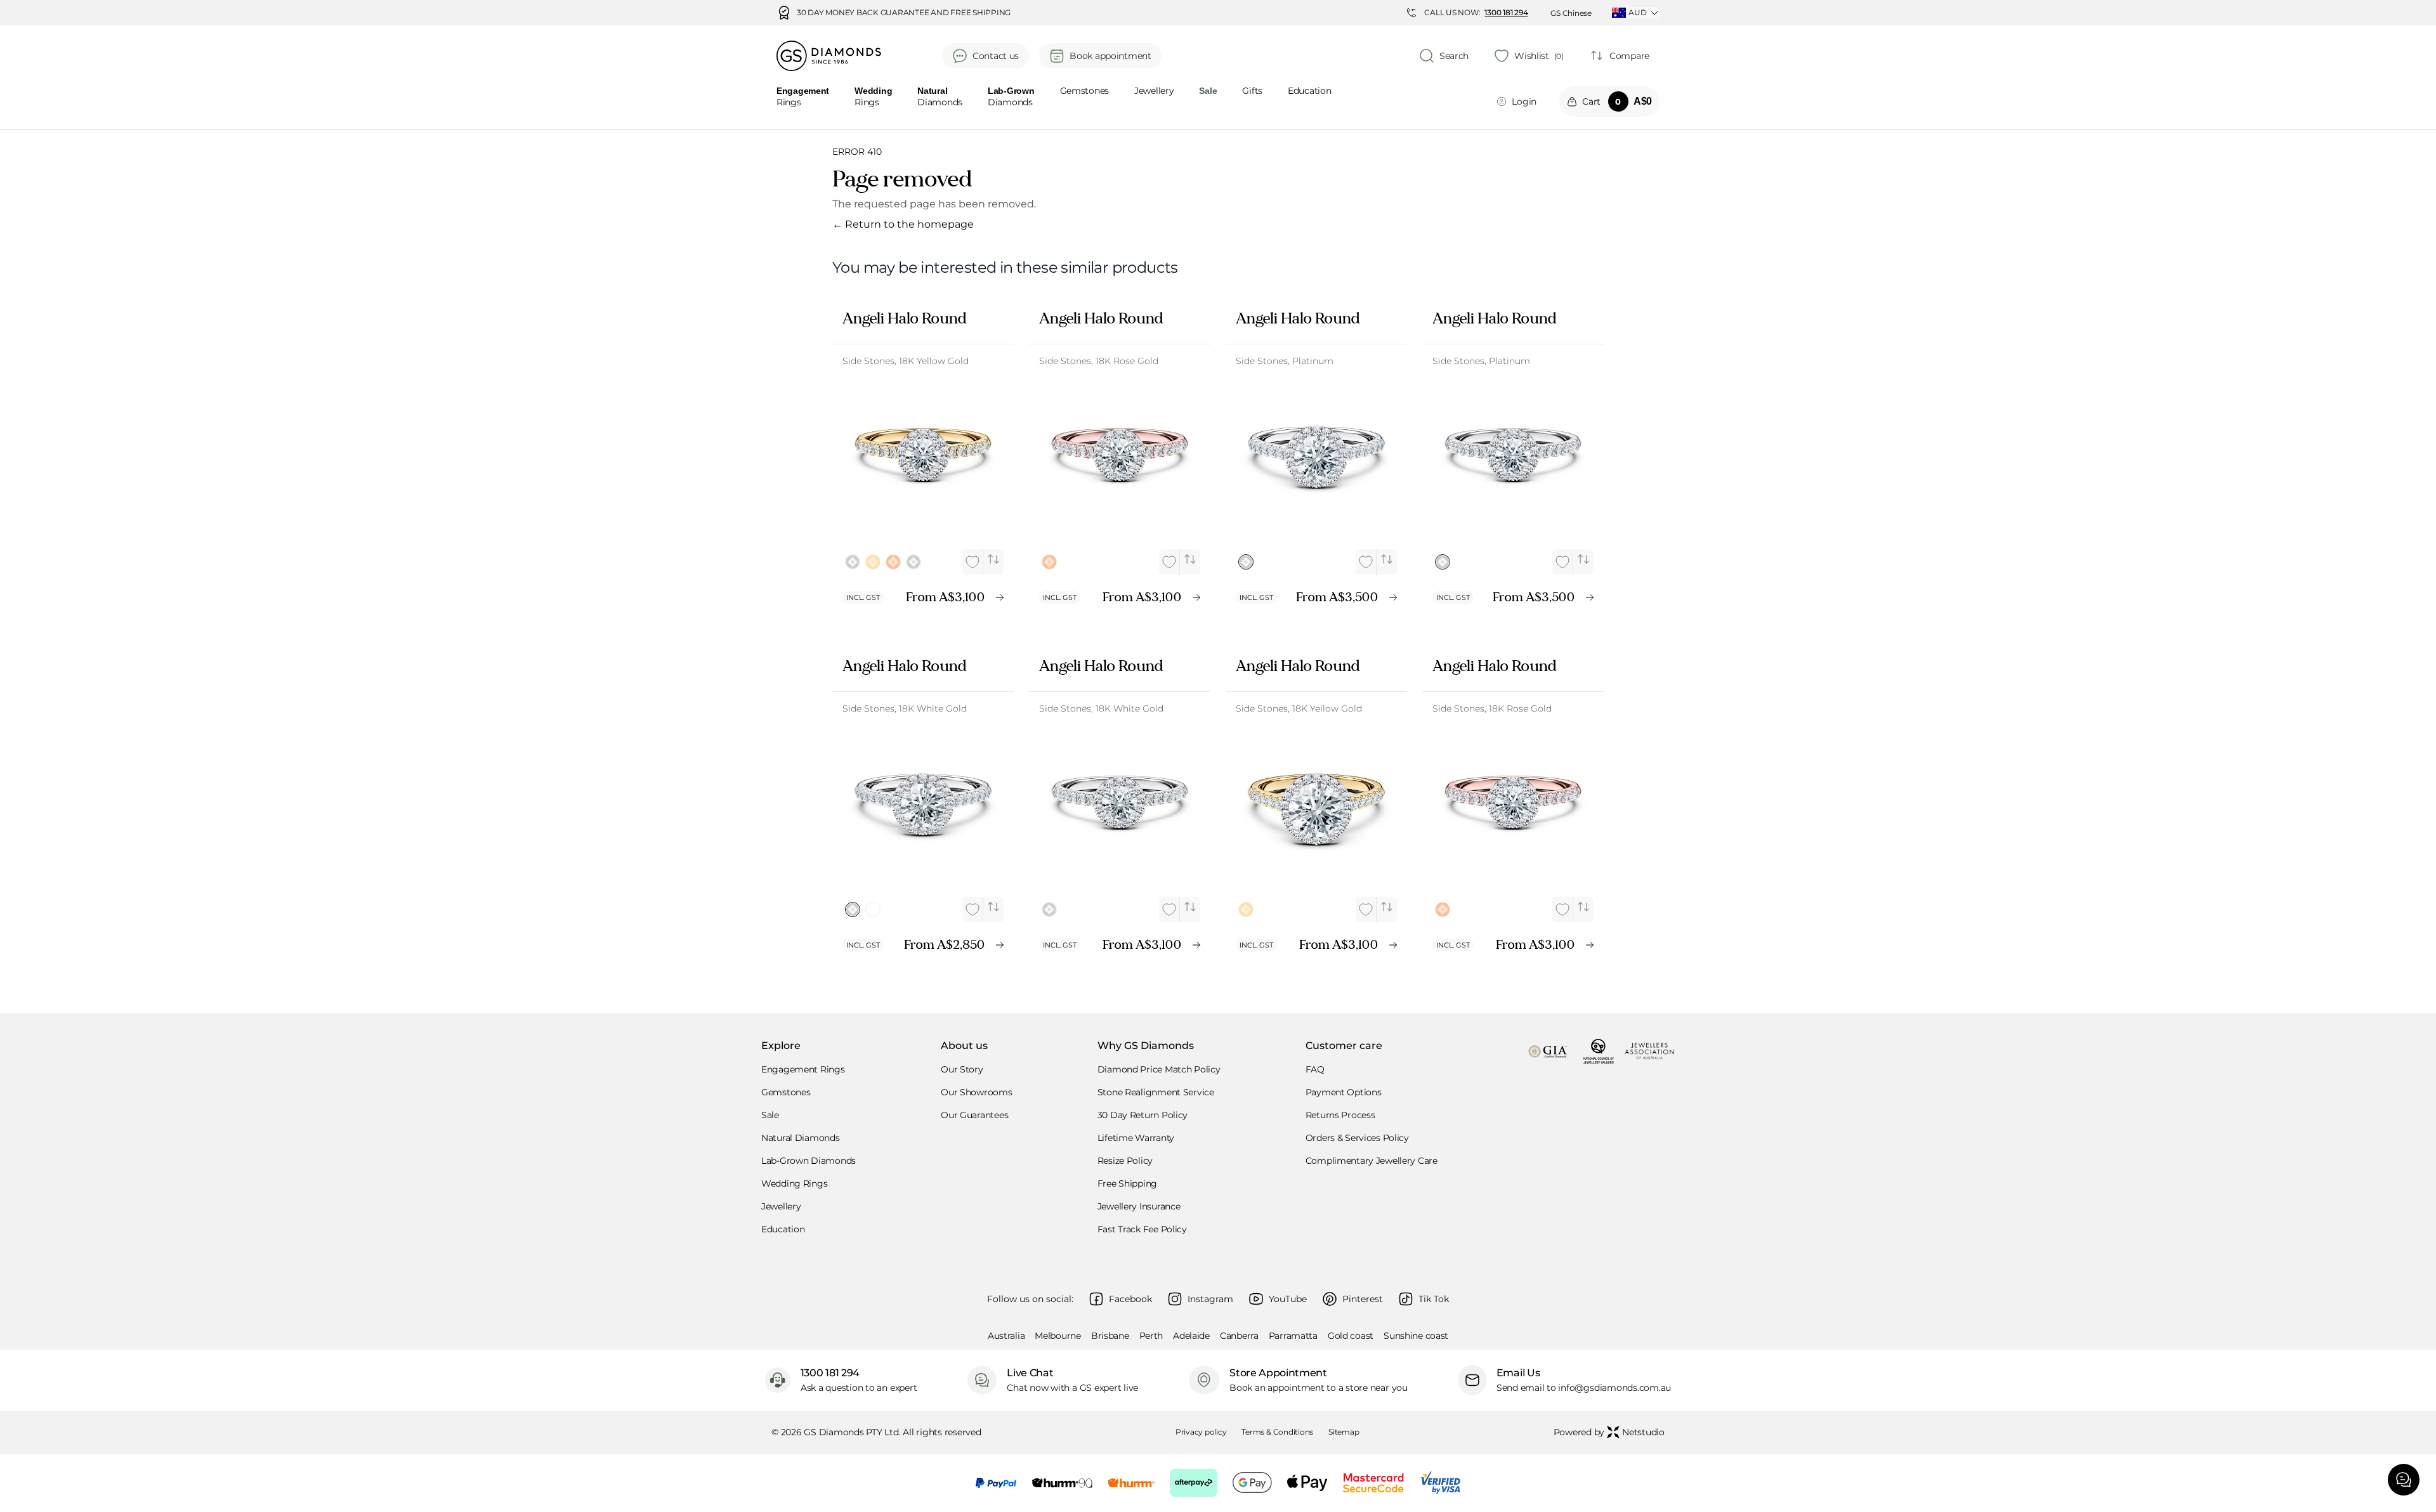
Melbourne (1058, 1336)
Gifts (1252, 91)
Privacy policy (1201, 1432)
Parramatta (1293, 1336)
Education (1309, 91)
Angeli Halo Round (904, 318)
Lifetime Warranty (1136, 1138)
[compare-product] (993, 559)
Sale (770, 1115)
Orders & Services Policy (1357, 1138)
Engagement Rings (803, 1069)
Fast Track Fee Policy (1142, 1229)
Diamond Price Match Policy (1159, 1069)
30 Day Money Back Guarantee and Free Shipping (904, 13)
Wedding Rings (794, 1183)
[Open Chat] (2404, 1480)
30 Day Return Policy (1143, 1115)
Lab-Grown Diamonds (809, 1161)
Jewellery (1154, 91)
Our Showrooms (976, 1092)
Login (1524, 101)
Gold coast (1351, 1336)
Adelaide (1191, 1336)
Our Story (962, 1069)
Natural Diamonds (801, 1138)
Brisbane (1110, 1336)
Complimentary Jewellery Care (1372, 1161)
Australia (1006, 1336)
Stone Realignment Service (1156, 1092)
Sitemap (1344, 1432)
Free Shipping (1127, 1183)
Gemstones (1084, 91)
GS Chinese (1571, 13)
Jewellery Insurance (1139, 1206)
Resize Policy (1125, 1161)
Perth (1151, 1336)
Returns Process (1340, 1115)
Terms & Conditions (1277, 1432)
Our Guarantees (974, 1115)
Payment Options (1344, 1092)
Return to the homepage (903, 224)
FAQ (1315, 1069)
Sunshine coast (1416, 1336)
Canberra (1239, 1336)
